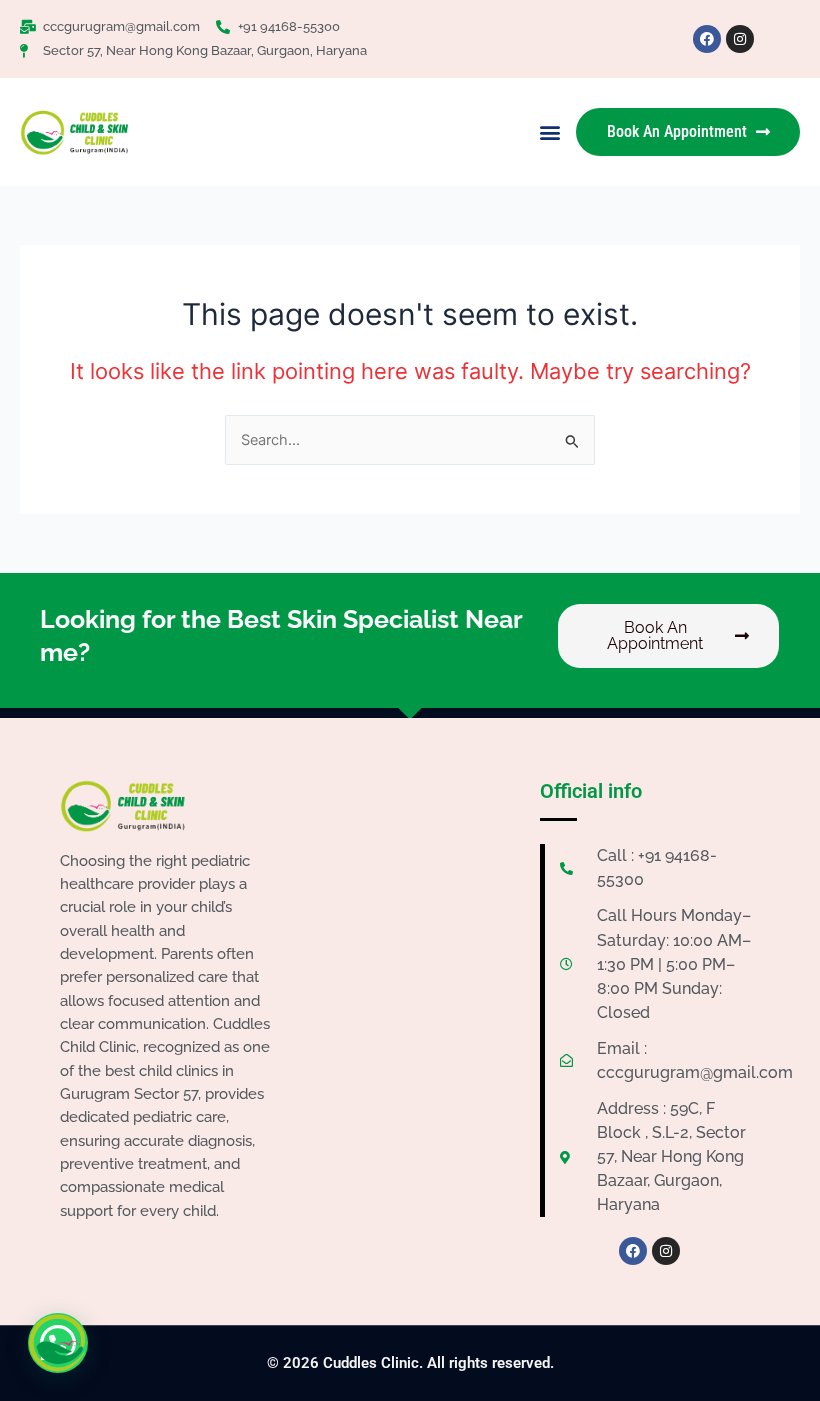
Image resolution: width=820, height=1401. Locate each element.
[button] (549, 132)
